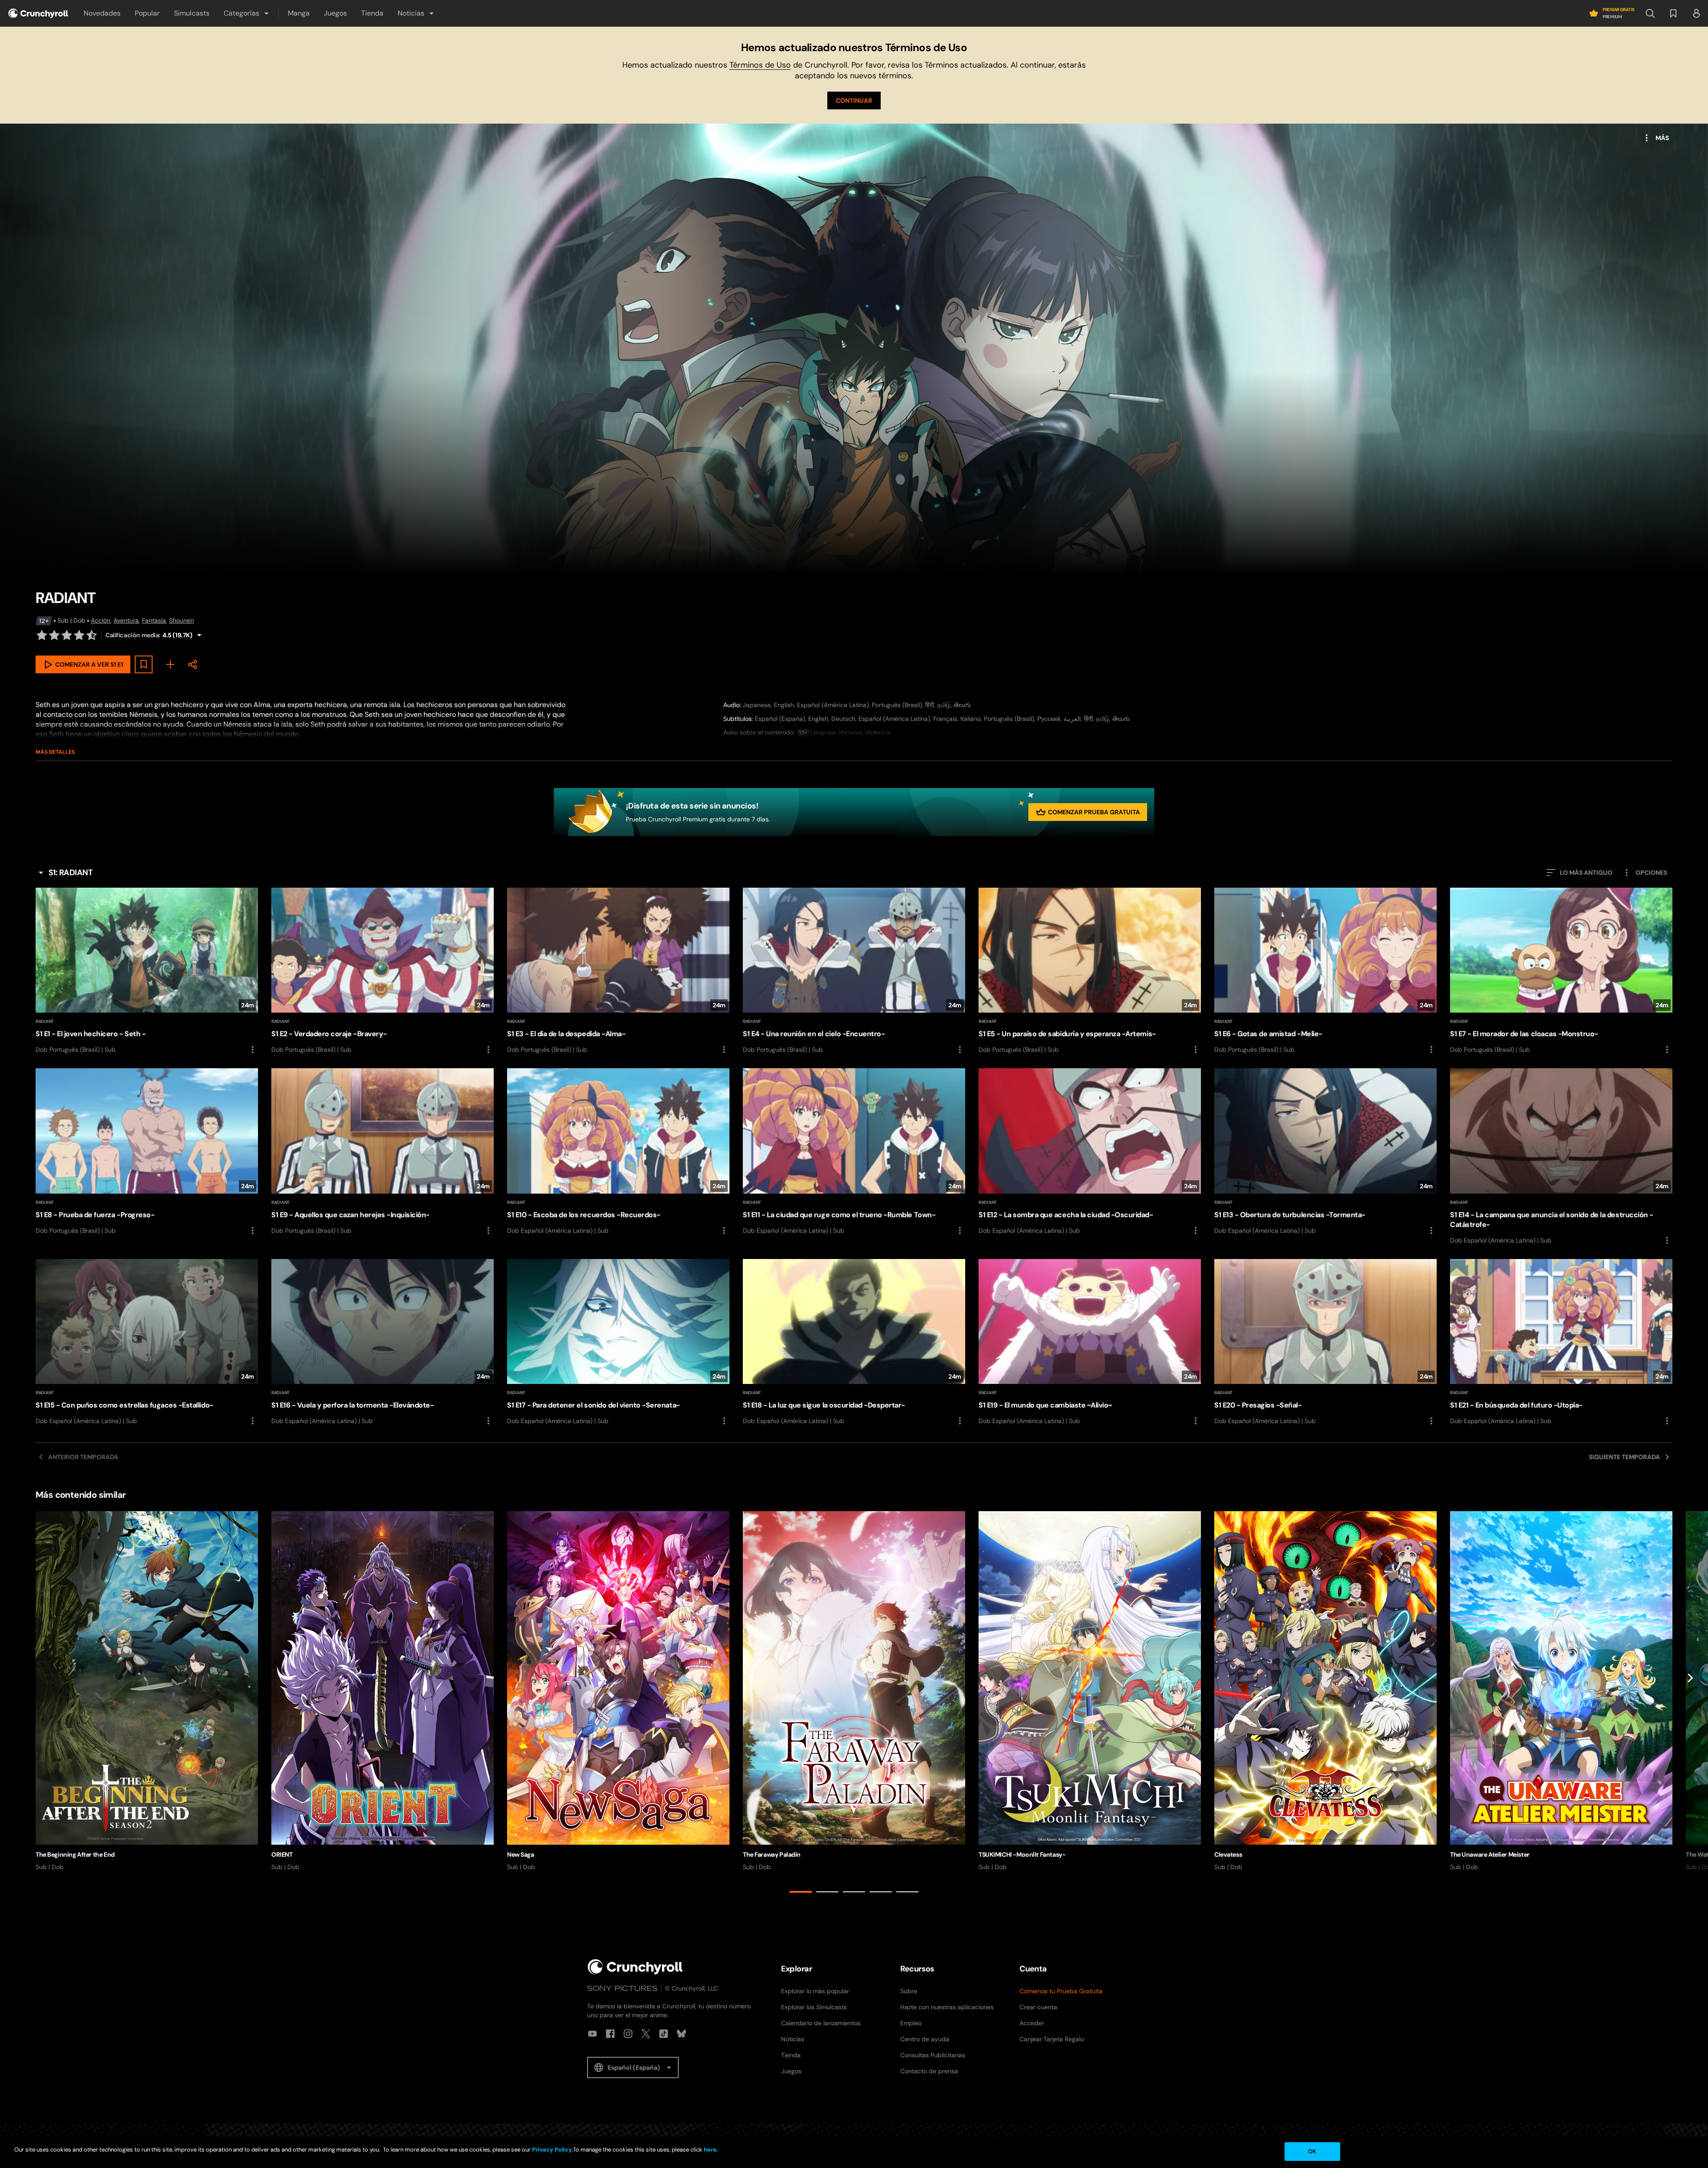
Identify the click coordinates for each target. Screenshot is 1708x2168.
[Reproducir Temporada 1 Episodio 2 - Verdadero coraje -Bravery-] (383, 971)
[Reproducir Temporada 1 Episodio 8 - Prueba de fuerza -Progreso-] (147, 1152)
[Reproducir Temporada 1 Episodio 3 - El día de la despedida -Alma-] (618, 971)
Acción (101, 620)
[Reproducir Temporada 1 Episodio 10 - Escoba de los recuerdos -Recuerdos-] (618, 1152)
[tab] (801, 1892)
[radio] (42, 635)
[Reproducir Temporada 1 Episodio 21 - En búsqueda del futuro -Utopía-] (1561, 1343)
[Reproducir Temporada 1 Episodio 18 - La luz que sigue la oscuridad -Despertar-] (854, 1343)
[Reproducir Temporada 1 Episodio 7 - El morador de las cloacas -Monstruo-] (1561, 971)
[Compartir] (193, 664)
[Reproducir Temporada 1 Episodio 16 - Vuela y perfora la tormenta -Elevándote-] (383, 1343)
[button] (247, 13)
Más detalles (55, 752)
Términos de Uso (760, 65)
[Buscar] (1650, 13)
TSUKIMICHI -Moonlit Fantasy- (1022, 1854)
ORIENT (282, 1854)
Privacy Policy (552, 2150)
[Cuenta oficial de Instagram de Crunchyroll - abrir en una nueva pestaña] (628, 2034)
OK (1312, 2151)
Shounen (181, 620)
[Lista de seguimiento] (1673, 13)
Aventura (126, 620)
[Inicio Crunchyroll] (635, 1967)
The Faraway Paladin (772, 1854)
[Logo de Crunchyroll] (38, 13)
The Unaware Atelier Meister (1490, 1854)
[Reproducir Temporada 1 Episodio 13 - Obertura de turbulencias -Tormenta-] (1325, 1152)
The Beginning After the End (75, 1854)
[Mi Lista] (170, 664)
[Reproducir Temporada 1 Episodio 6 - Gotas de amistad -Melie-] (1325, 971)
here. (710, 2150)
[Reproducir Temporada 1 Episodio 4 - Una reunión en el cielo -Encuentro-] (854, 971)
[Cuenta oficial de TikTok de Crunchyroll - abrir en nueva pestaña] (664, 2034)
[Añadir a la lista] (144, 664)
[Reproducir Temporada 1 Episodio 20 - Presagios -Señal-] (1325, 1343)
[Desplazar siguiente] (1690, 1704)
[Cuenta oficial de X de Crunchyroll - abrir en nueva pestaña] (646, 2034)
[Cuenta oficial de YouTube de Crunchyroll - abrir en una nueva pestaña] (592, 2034)
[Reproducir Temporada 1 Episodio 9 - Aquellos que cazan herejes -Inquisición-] (383, 1152)
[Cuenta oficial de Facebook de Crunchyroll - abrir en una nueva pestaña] (610, 2034)
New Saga (521, 1854)
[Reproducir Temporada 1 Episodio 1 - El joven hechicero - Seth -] (147, 971)
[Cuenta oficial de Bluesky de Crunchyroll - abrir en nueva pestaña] (681, 2034)
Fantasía (154, 620)
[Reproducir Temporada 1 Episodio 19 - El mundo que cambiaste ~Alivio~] (1090, 1343)
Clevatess (1228, 1854)
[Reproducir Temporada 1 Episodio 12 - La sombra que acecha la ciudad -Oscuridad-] (1090, 1152)
